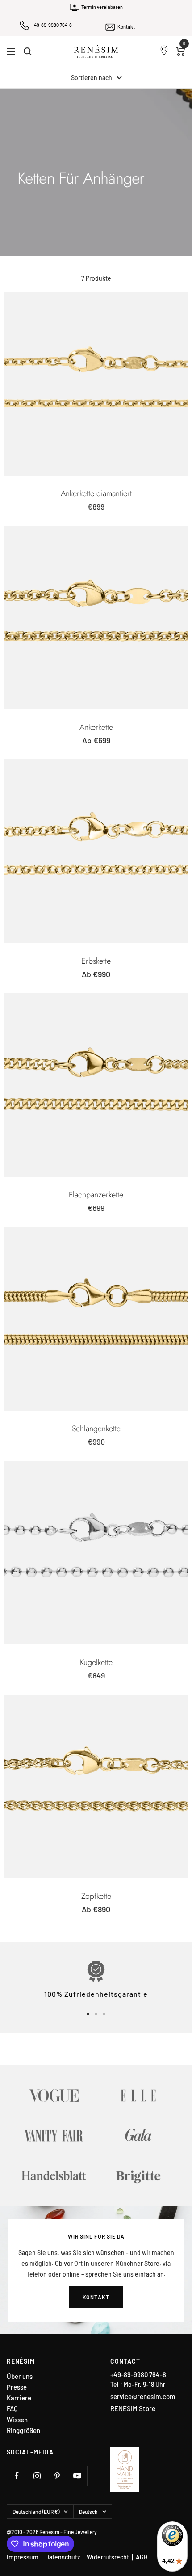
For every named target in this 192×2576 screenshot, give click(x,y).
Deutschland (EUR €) (36, 2512)
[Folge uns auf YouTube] (77, 2476)
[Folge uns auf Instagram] (37, 2476)
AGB (142, 2557)
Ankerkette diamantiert (96, 493)
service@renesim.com (143, 2396)
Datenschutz (63, 2557)
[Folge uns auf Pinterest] (57, 2476)
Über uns (20, 2376)
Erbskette (96, 961)
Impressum (23, 2557)
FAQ (12, 2409)
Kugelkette (96, 1662)
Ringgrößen (23, 2431)
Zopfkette (96, 1896)
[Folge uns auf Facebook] (17, 2476)
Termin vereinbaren (102, 7)
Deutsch (88, 2512)
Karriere (19, 2398)
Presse (17, 2387)
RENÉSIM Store (133, 2408)
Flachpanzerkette (96, 1195)
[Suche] (28, 51)
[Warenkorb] (181, 51)
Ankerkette (96, 727)
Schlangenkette (96, 1429)
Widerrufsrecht (108, 2557)
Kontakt (126, 27)
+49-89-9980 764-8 (52, 25)
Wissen (17, 2420)
